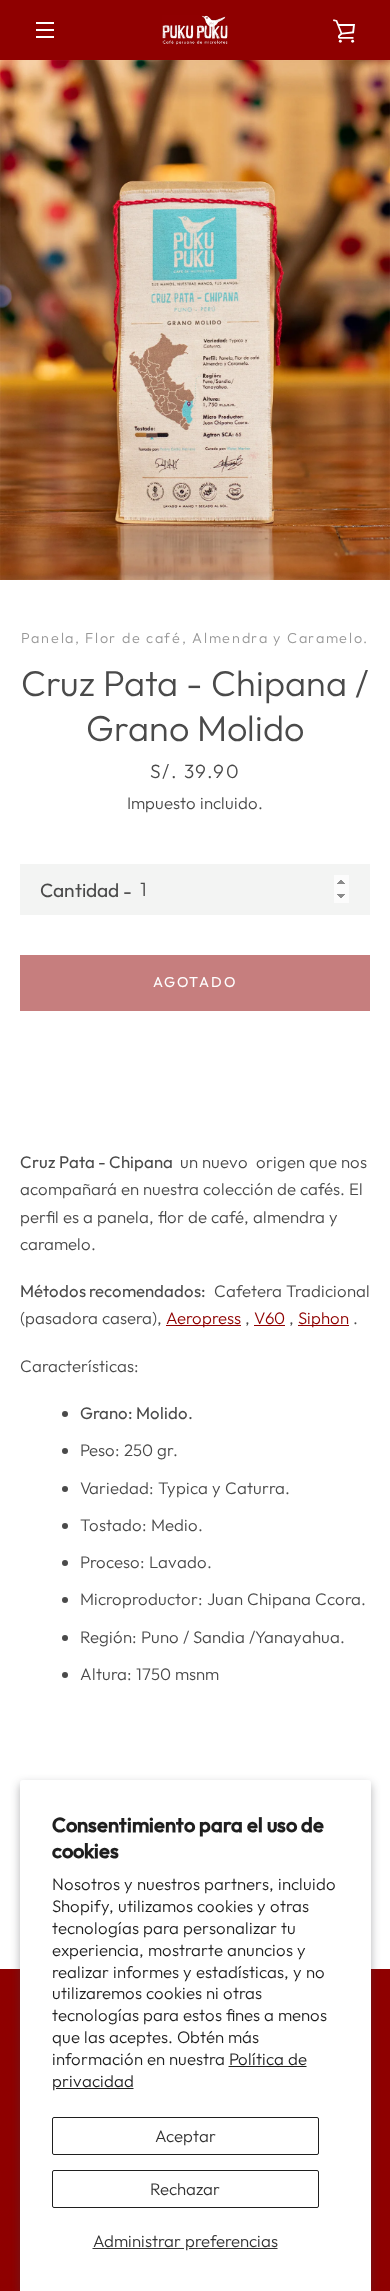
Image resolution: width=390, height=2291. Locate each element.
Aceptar (185, 2135)
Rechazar (185, 2188)
